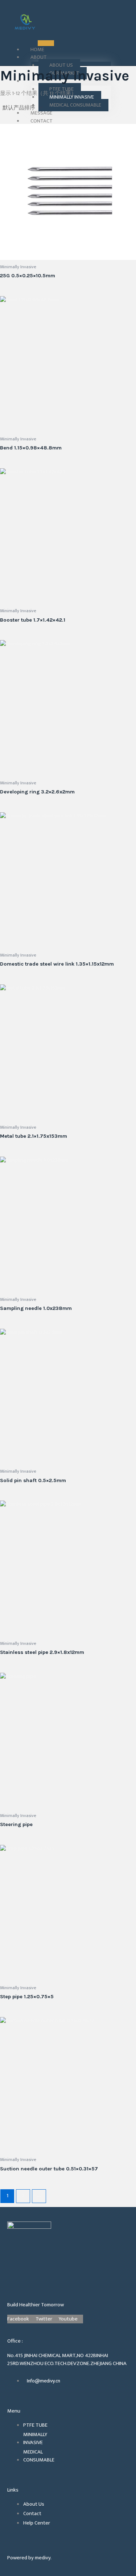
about (39, 57)
